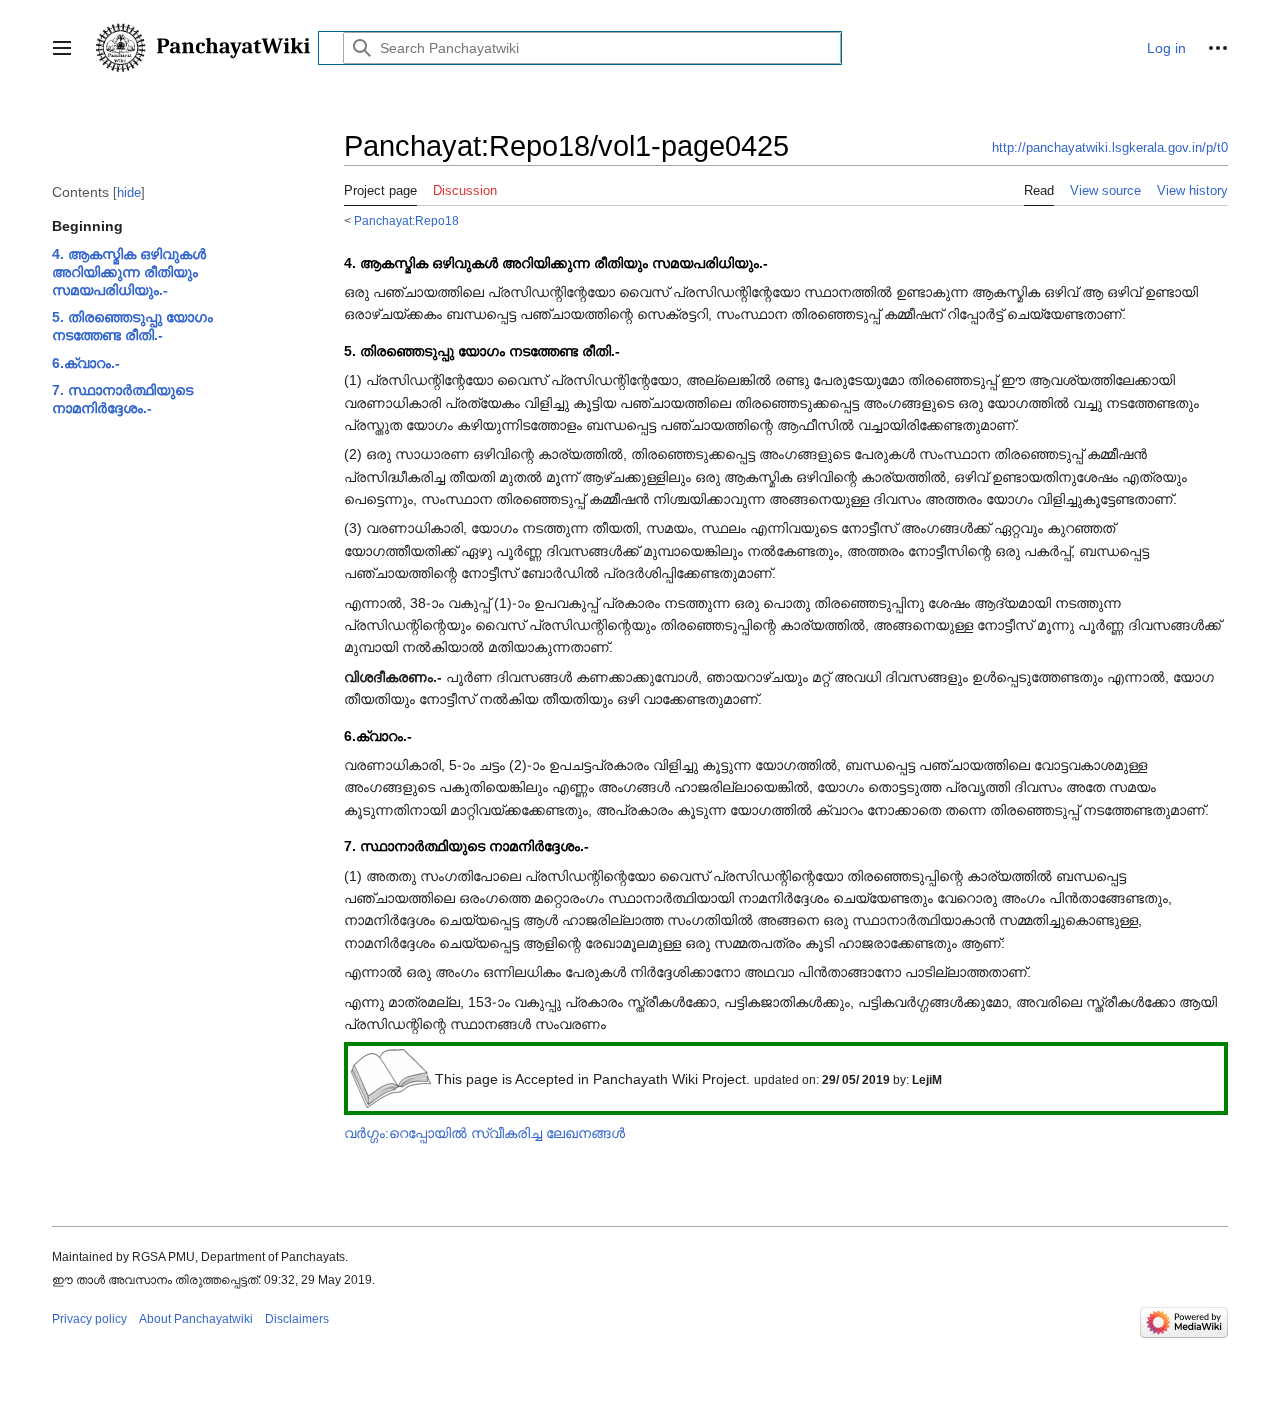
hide (129, 192)
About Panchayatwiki (196, 1319)
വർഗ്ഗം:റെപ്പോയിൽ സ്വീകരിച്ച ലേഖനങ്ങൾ (484, 1133)
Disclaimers (297, 1319)
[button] (62, 48)
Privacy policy (89, 1319)
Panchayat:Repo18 (406, 220)
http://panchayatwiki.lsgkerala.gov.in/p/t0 (1110, 147)
